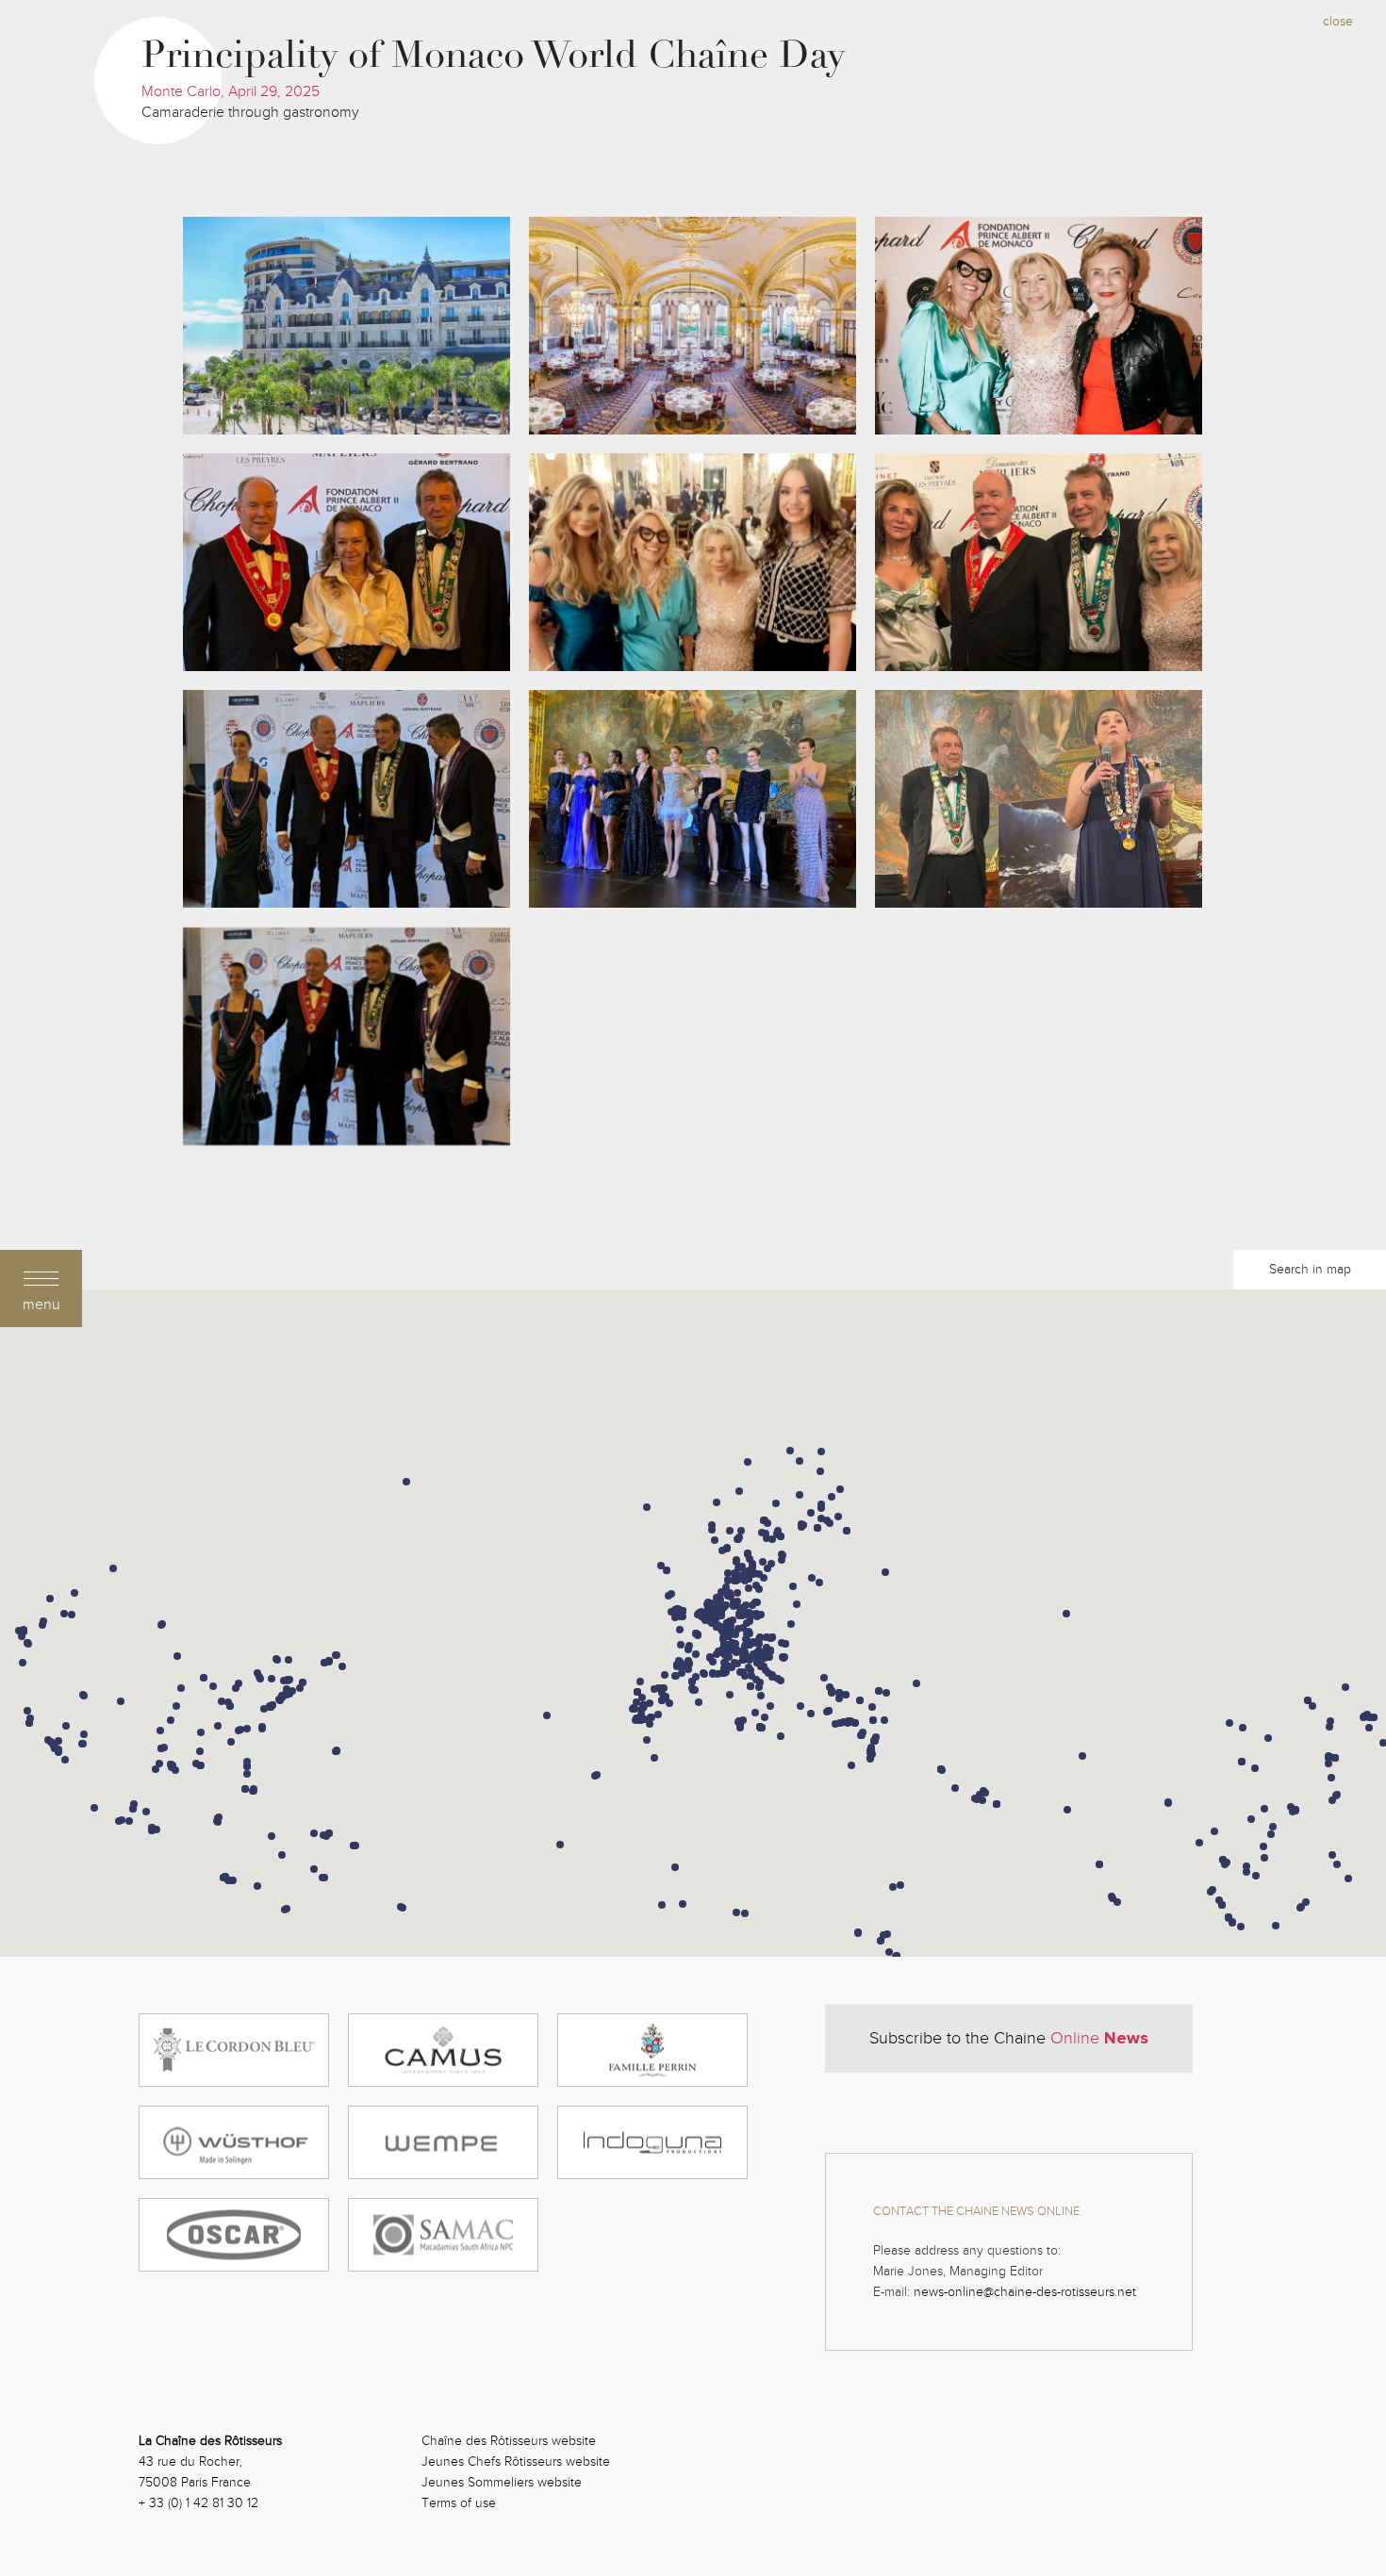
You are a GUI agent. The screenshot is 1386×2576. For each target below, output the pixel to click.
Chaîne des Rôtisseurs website (509, 2441)
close (1338, 21)
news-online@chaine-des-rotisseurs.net (1025, 2292)
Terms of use (459, 2503)
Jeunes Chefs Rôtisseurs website (516, 2461)
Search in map (1310, 1269)
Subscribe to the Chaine (1009, 2038)
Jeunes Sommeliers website (502, 2482)
